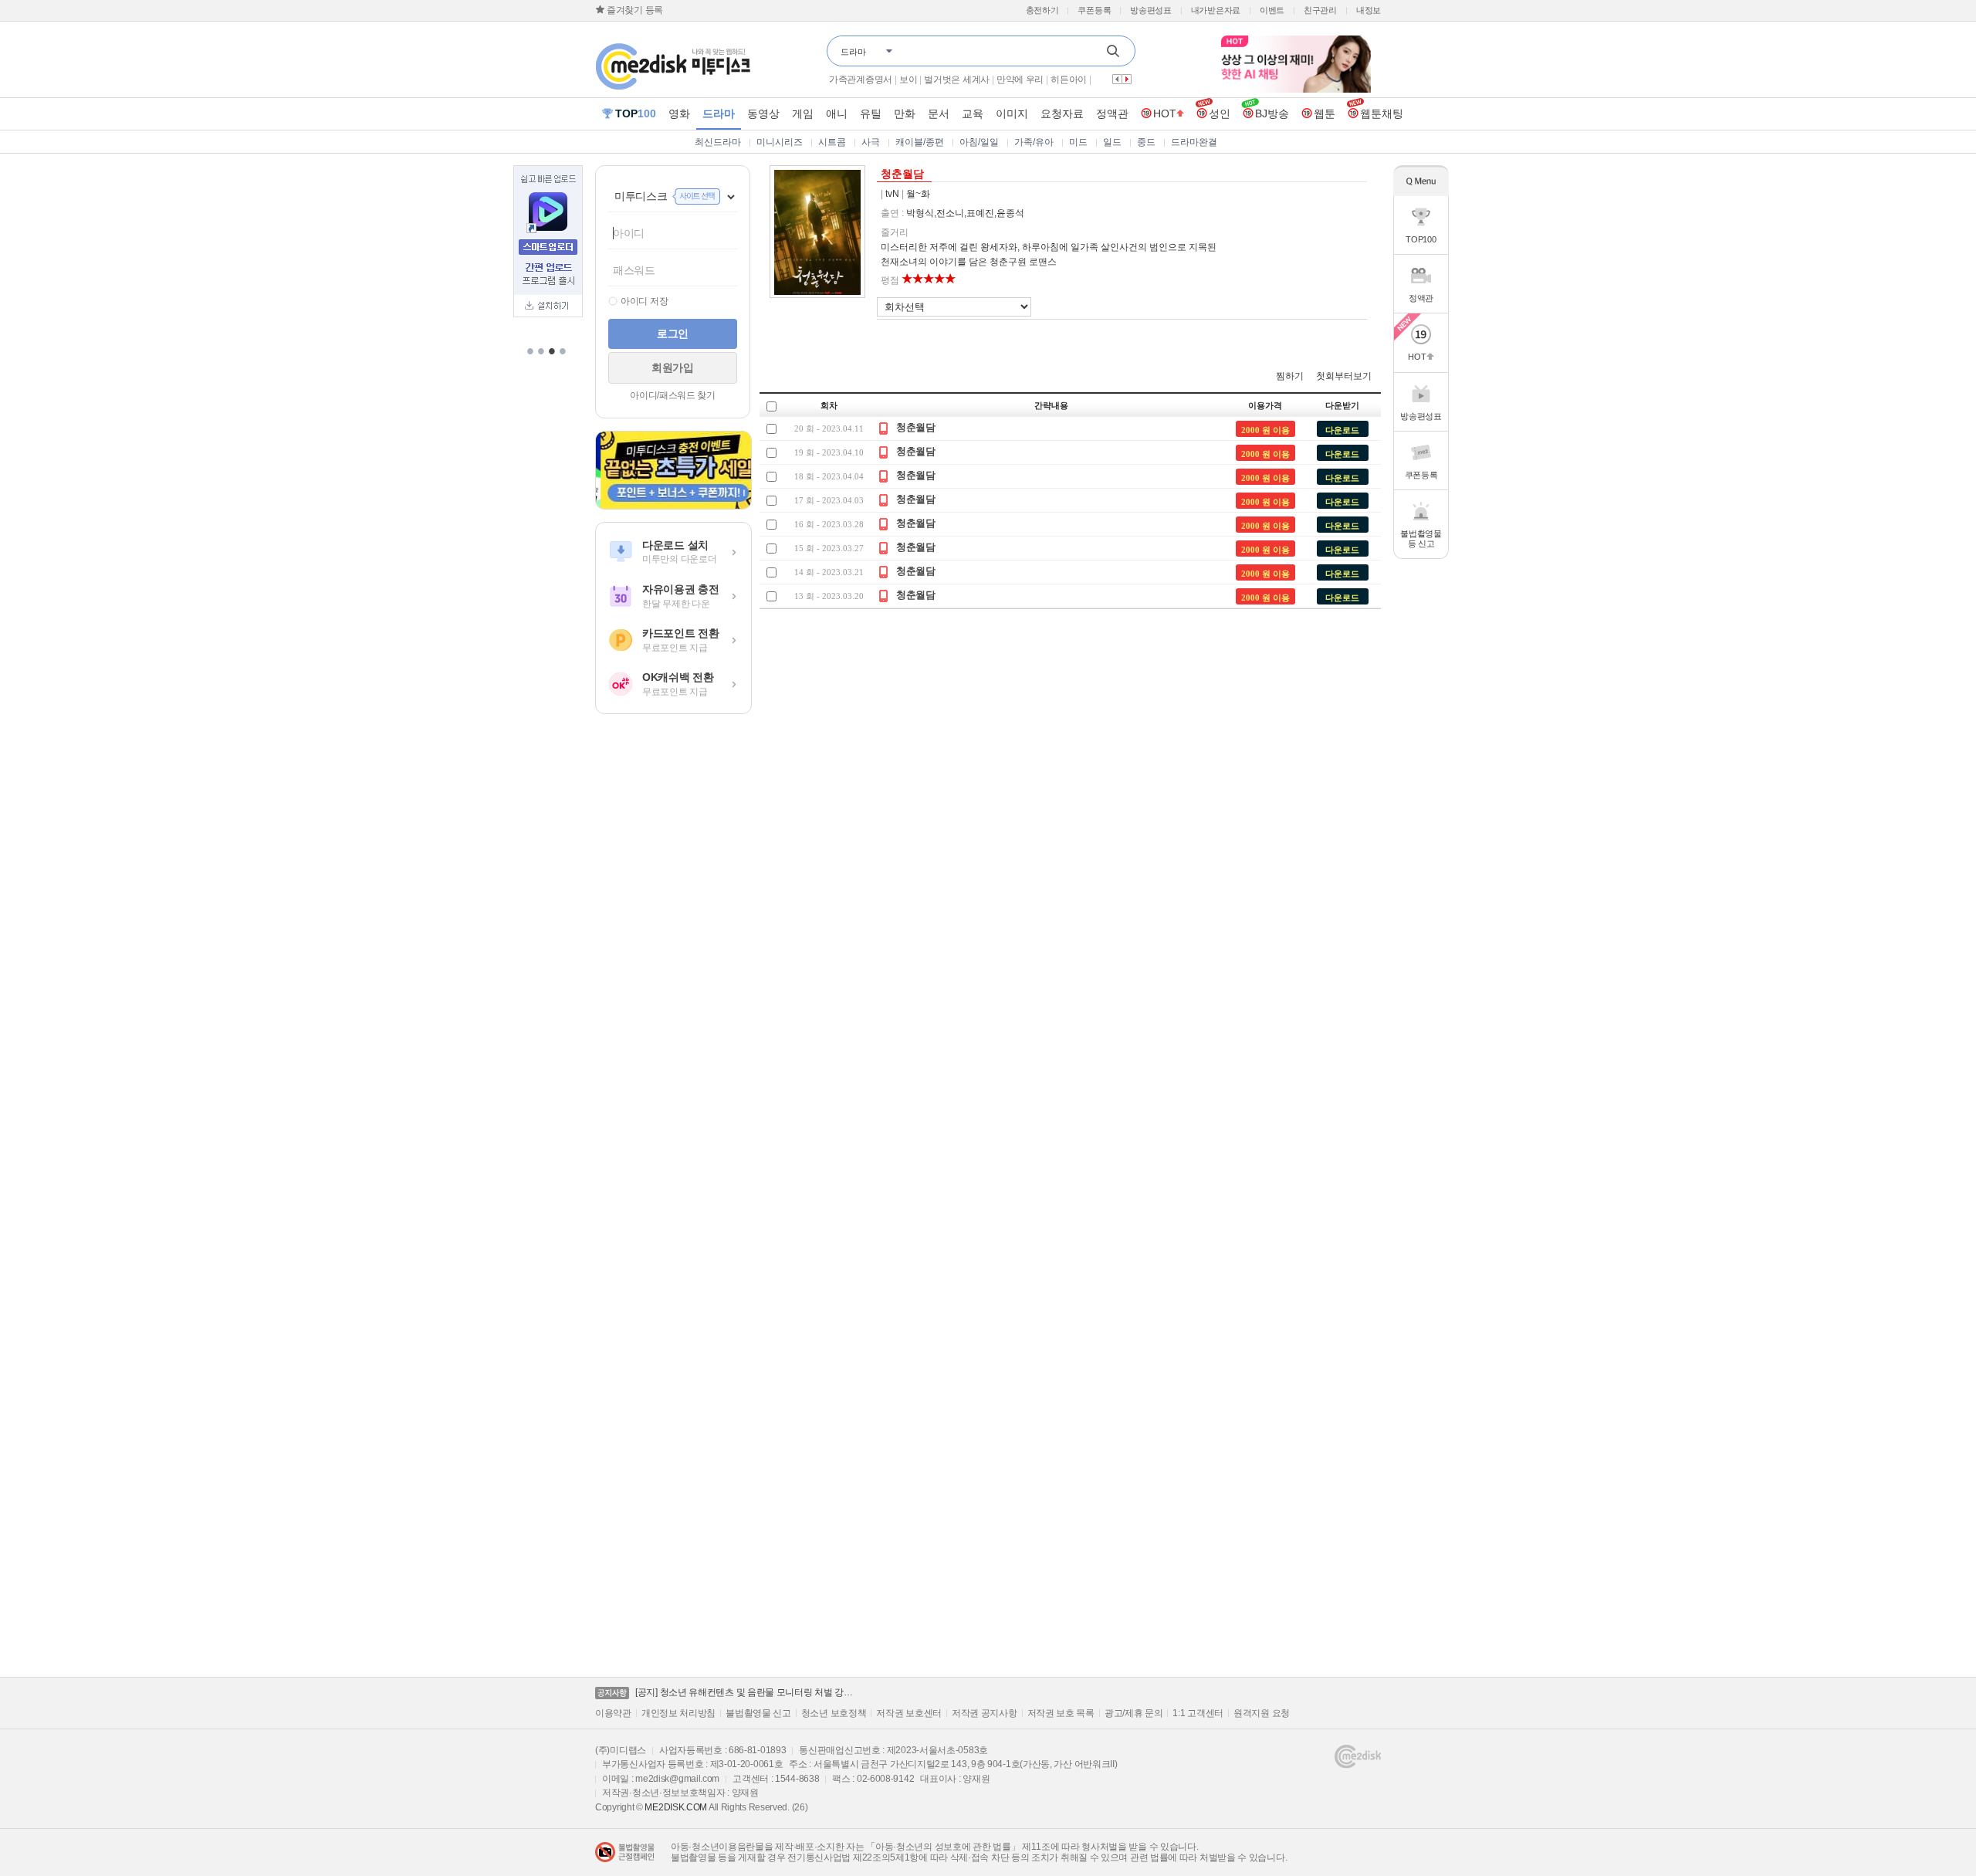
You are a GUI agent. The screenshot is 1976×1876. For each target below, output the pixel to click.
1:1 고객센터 (1198, 1713)
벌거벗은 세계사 (957, 80)
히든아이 (1069, 80)
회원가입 (673, 367)
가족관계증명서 (861, 80)
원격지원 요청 (1262, 1713)
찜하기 (1290, 376)
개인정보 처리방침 (678, 1713)
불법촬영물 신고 (758, 1713)
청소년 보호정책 (834, 1713)
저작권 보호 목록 (1061, 1713)
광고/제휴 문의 (1134, 1713)
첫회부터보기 (1344, 376)
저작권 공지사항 (985, 1713)
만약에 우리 (1020, 80)
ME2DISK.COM (676, 1807)
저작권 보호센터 (909, 1713)
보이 (908, 80)
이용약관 (613, 1713)
